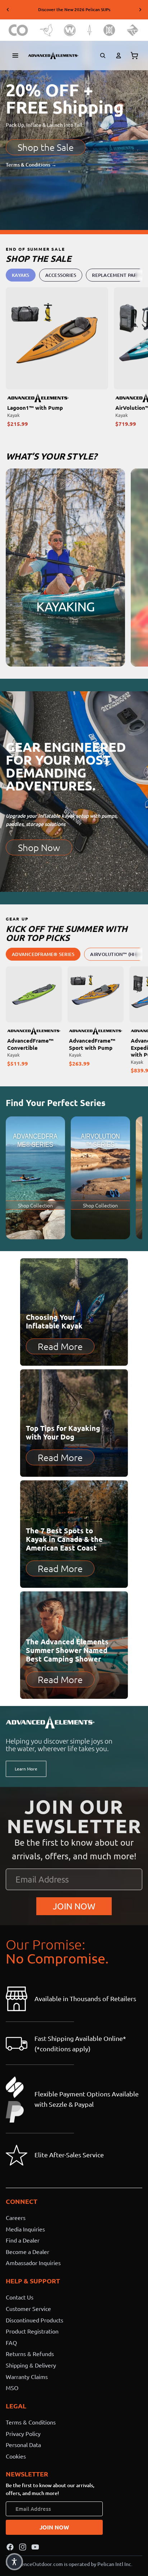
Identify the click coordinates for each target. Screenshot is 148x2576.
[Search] (103, 56)
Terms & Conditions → (31, 165)
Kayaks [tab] (21, 275)
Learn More (26, 1769)
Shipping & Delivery (31, 2365)
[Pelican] (46, 30)
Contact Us (20, 2297)
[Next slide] (140, 10)
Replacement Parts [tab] (117, 275)
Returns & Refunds (30, 2354)
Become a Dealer (27, 2251)
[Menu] (15, 56)
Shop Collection (35, 1205)
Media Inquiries (25, 2229)
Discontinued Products (34, 2320)
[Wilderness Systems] (70, 30)
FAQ (11, 2342)
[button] (14, 2562)
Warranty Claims (27, 2376)
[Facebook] (10, 2547)
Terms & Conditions (31, 2422)
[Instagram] (23, 2547)
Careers (16, 2217)
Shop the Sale (46, 147)
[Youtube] (35, 2547)
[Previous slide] (8, 10)
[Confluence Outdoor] (18, 30)
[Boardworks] (133, 30)
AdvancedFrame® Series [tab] (43, 954)
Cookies (16, 2456)
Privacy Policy (23, 2433)
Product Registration (32, 2331)
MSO (12, 2388)
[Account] (119, 56)
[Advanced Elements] (53, 56)
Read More (60, 1346)
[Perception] (109, 30)
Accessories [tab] (61, 275)
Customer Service (28, 2308)
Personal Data (23, 2445)
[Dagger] (90, 30)
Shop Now (39, 847)
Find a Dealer (23, 2240)
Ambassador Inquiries (33, 2263)
